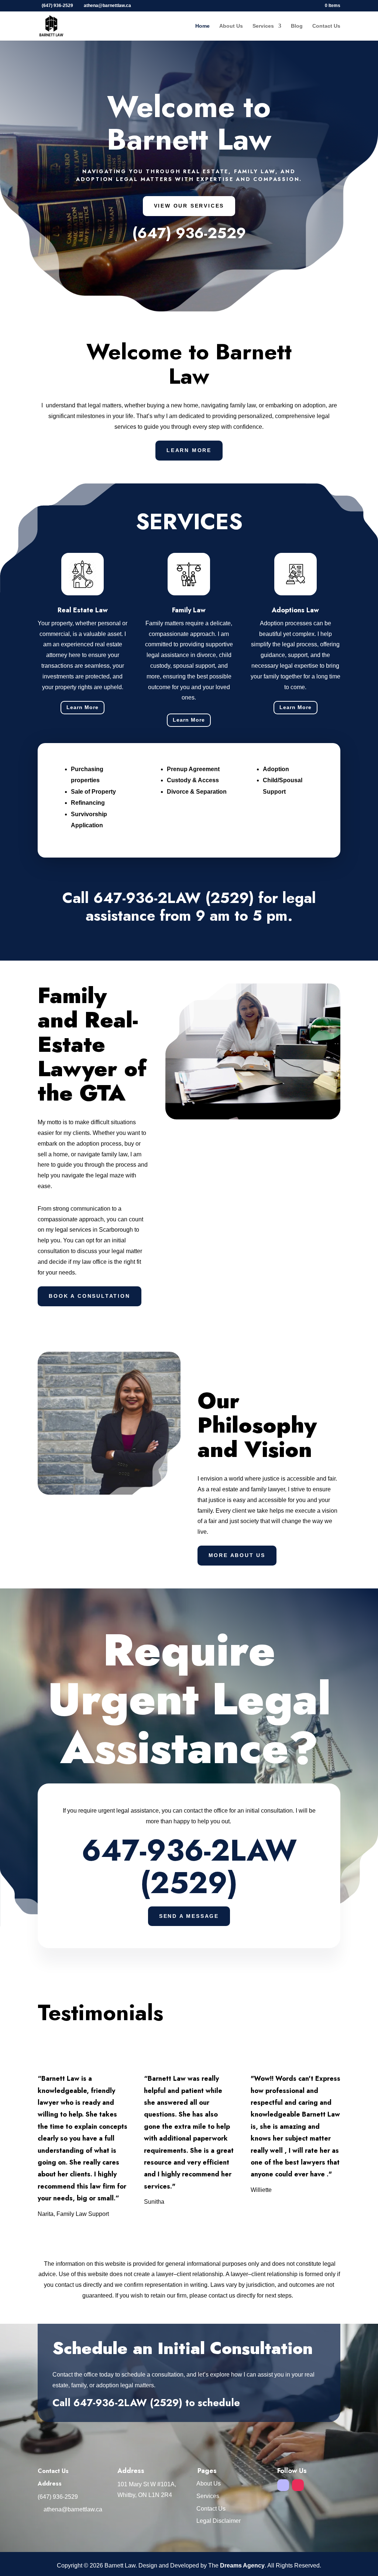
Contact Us (326, 26)
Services (263, 26)
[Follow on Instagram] (298, 2485)
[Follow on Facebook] (283, 2485)
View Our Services (189, 206)
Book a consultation (89, 1296)
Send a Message (189, 1916)
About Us (231, 26)
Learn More (189, 450)
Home (202, 26)
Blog (297, 26)
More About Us (237, 1555)
